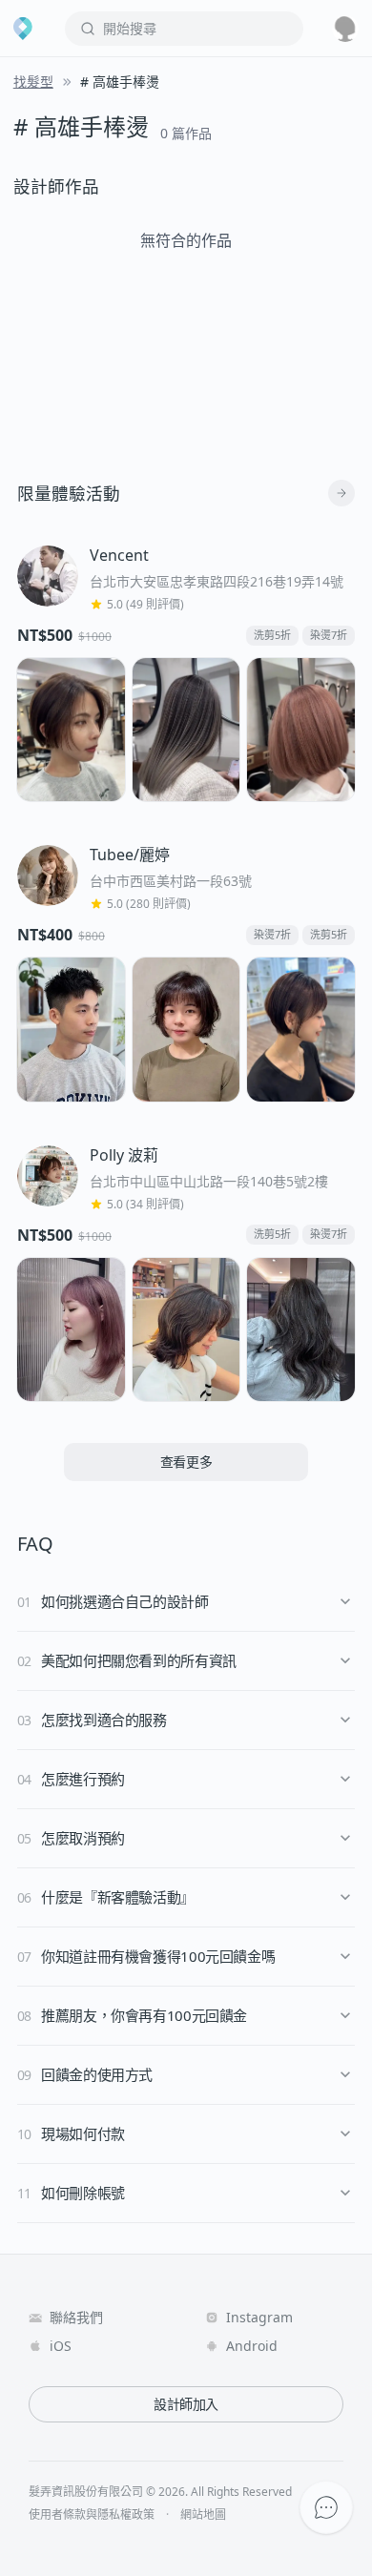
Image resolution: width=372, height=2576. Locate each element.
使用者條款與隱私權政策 (92, 2515)
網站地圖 (203, 2515)
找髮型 (33, 82)
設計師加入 (186, 2404)
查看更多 (186, 1462)
